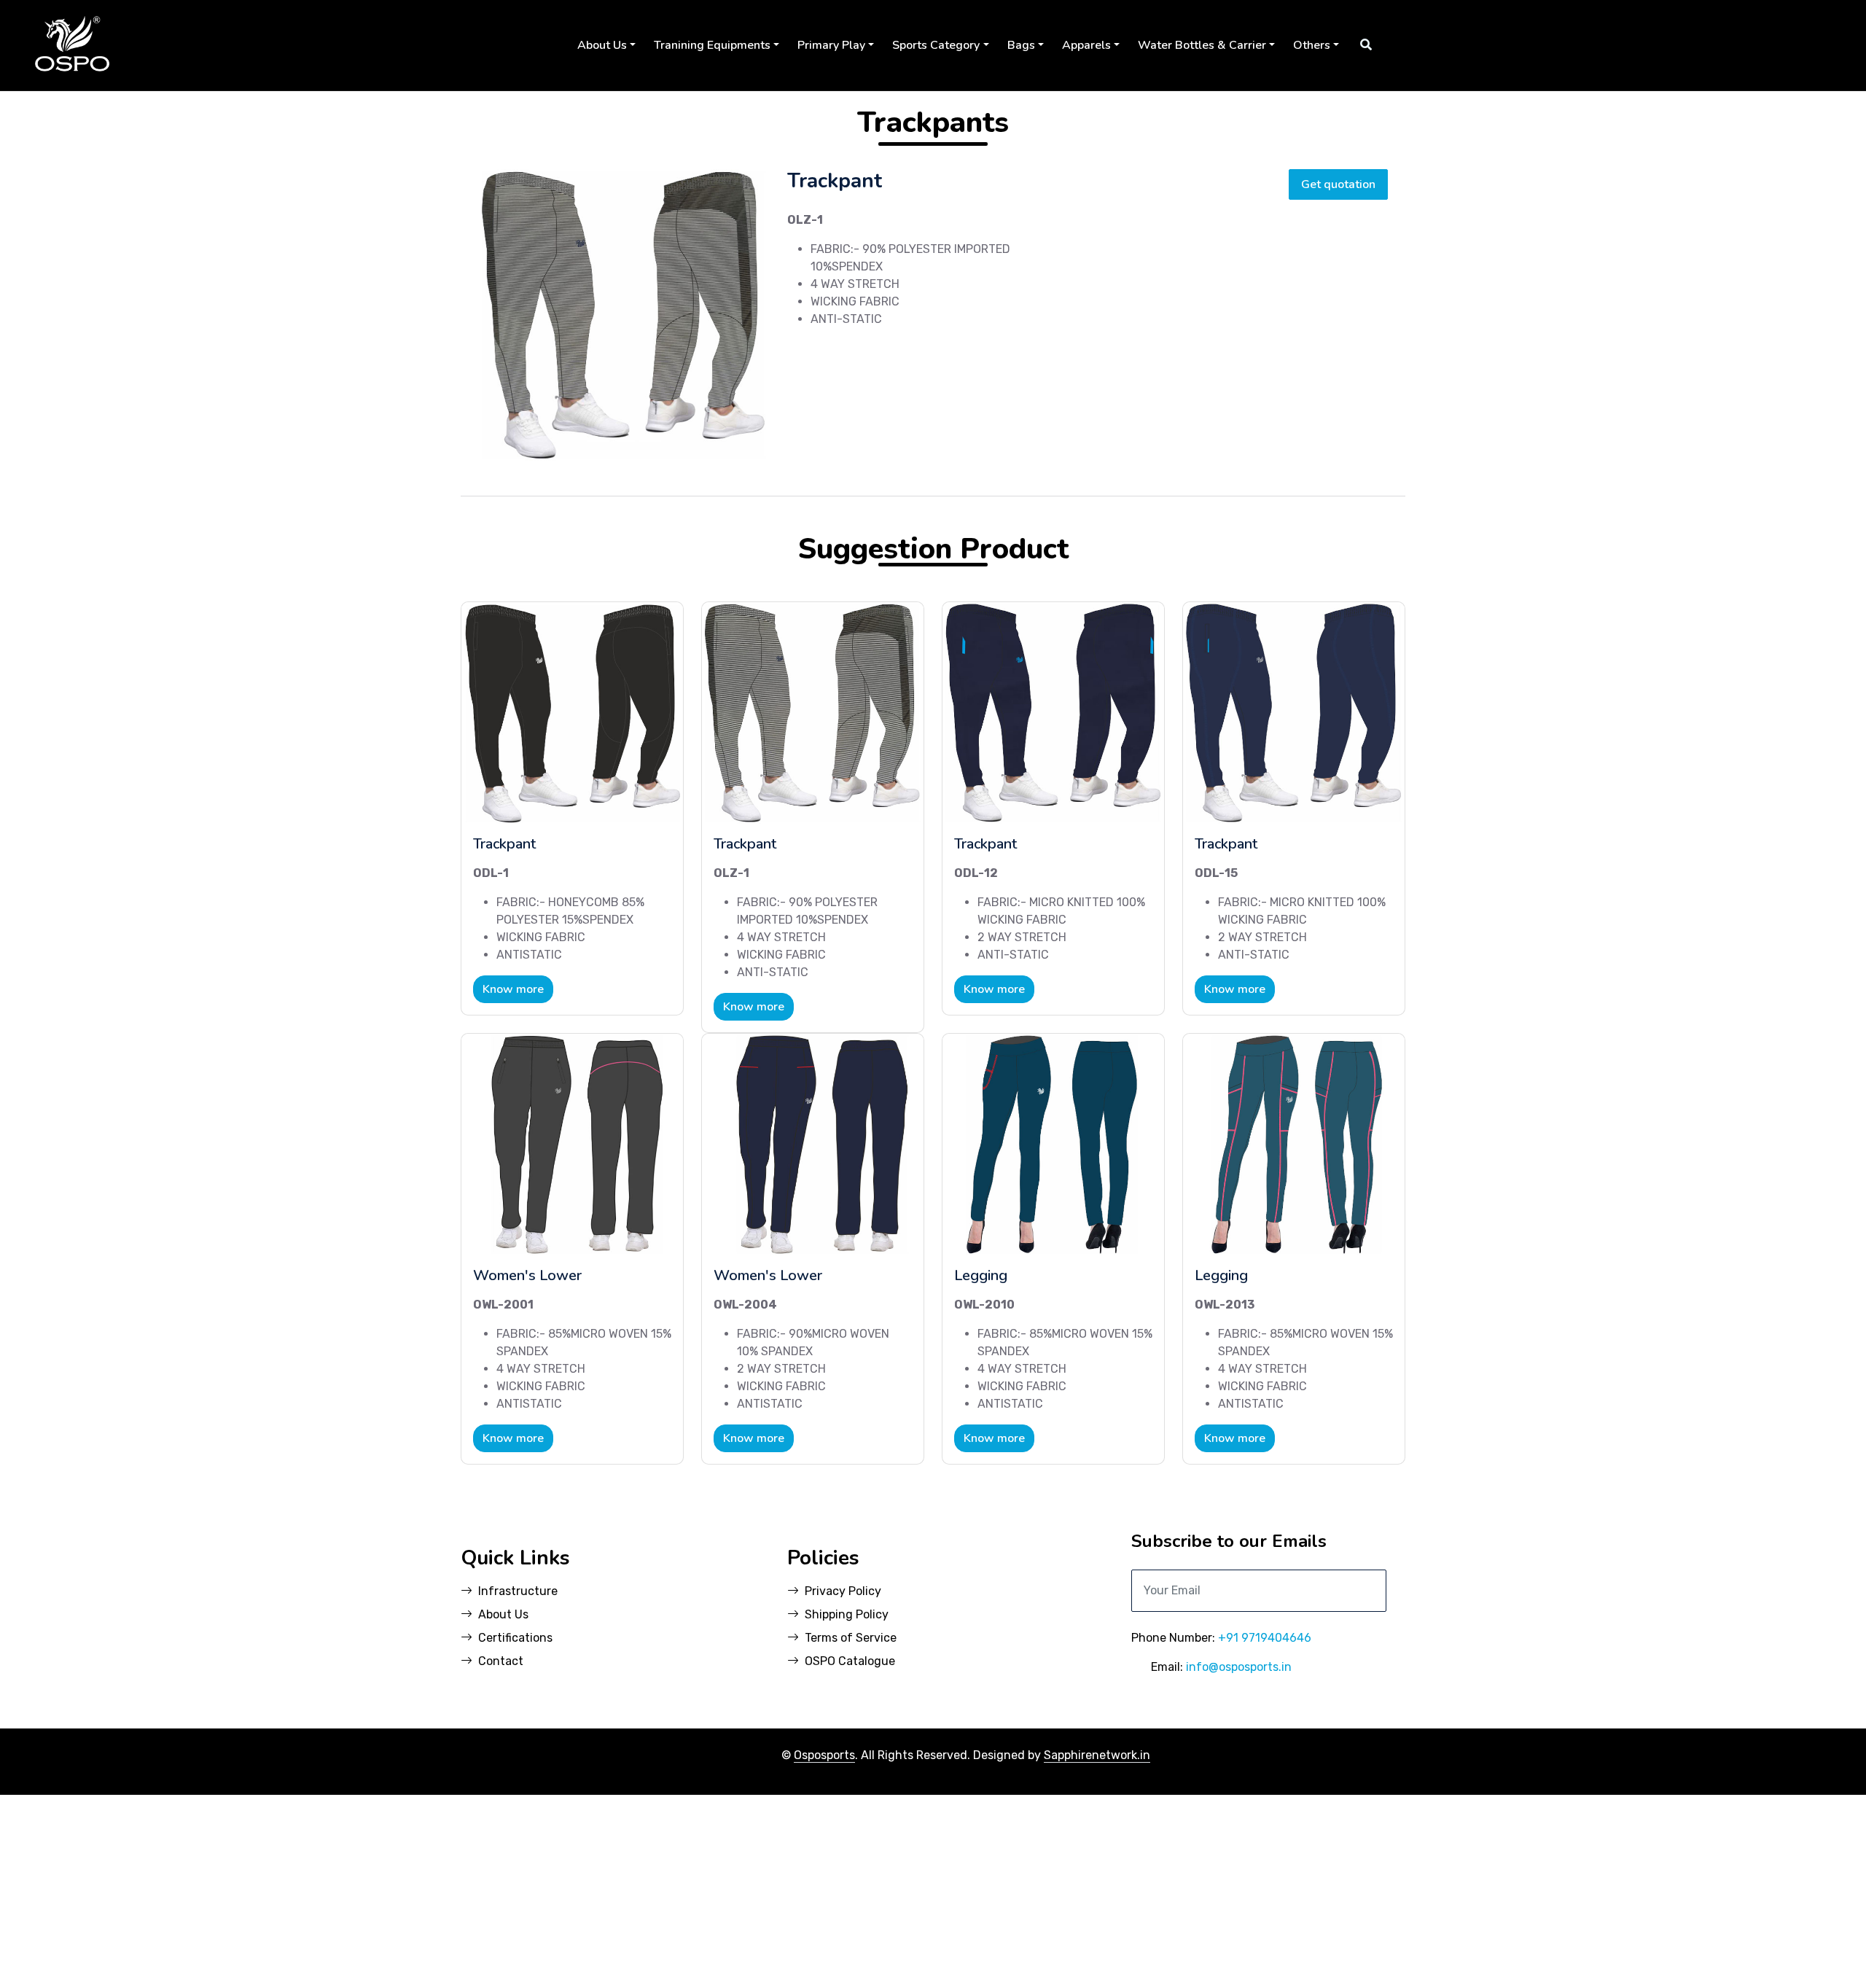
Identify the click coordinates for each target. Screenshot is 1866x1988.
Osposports (824, 1755)
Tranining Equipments (712, 45)
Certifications (515, 1638)
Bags (1021, 45)
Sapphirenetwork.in (1097, 1755)
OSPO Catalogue (850, 1661)
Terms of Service (851, 1638)
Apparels (1086, 45)
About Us (602, 45)
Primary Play (831, 45)
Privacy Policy (843, 1591)
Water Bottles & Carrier (1202, 45)
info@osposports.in (1239, 1667)
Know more (513, 989)
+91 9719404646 (1265, 1638)
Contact (501, 1661)
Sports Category (936, 45)
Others (1312, 45)
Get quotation (1338, 184)
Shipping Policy (847, 1614)
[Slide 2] (624, 441)
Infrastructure (518, 1591)
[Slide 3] (650, 441)
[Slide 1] (598, 441)
